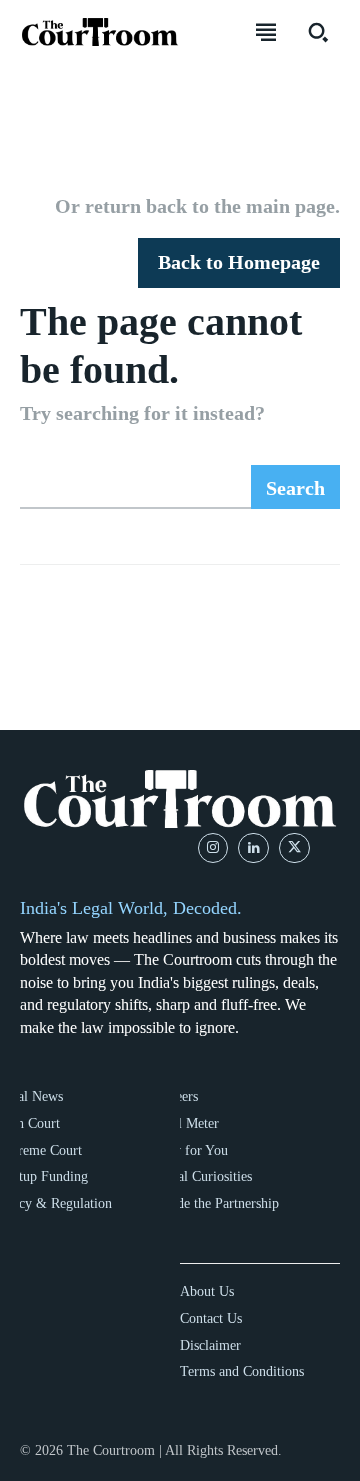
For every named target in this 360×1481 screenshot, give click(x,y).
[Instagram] (213, 848)
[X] (294, 848)
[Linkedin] (253, 848)
